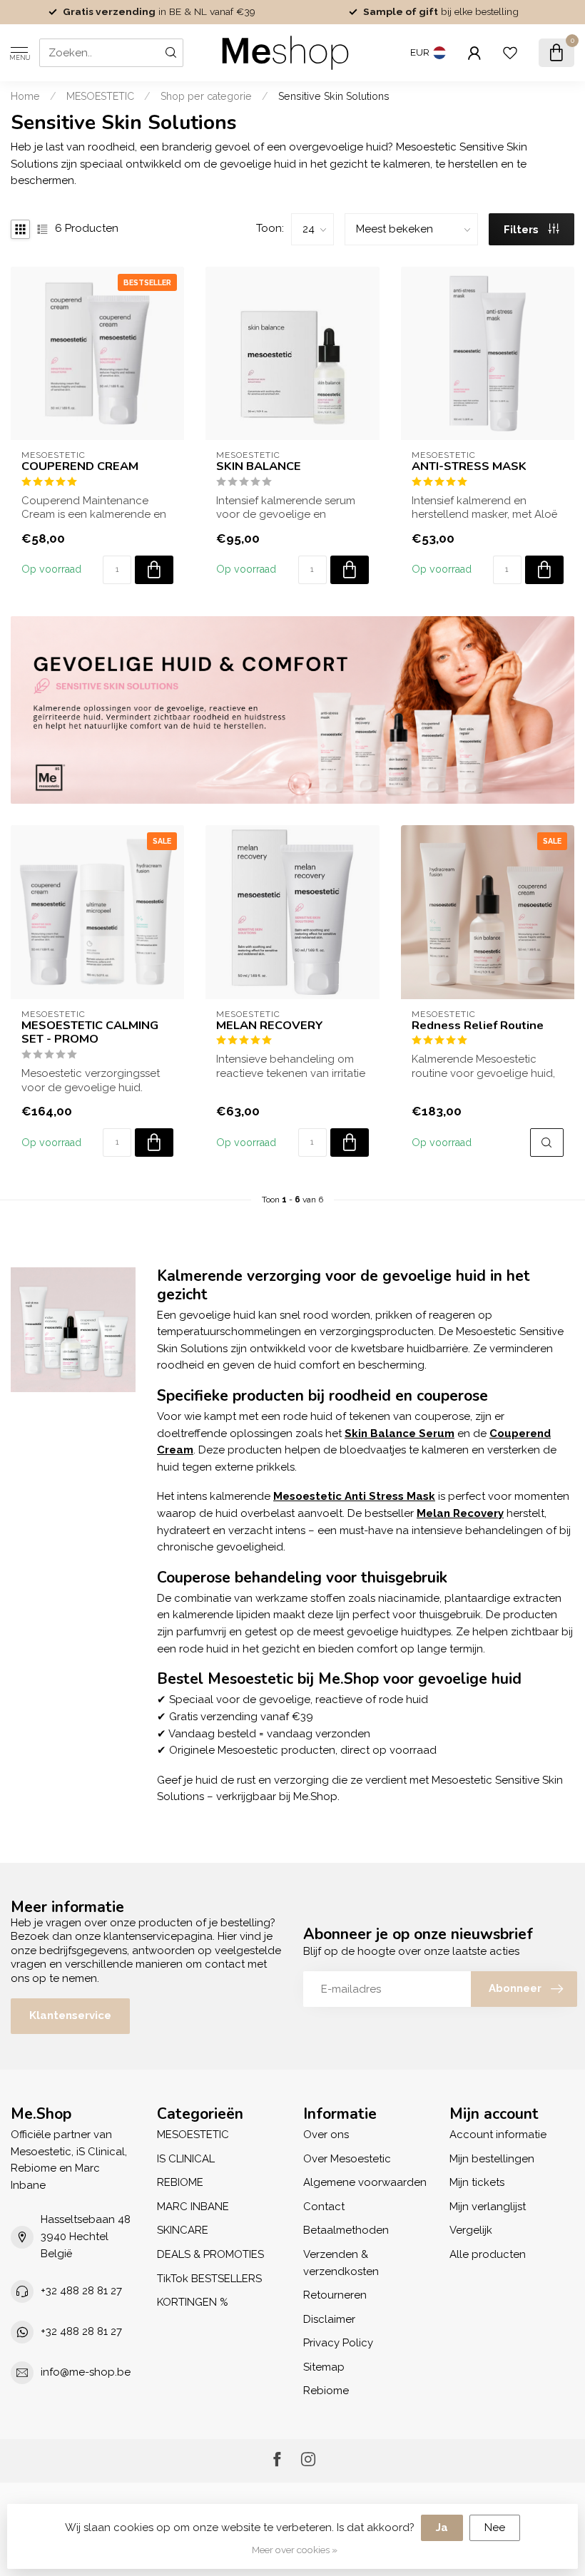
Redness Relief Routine (478, 1026)
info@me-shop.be (86, 2372)
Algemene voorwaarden (365, 2182)
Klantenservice (70, 2015)
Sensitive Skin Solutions (334, 96)
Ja (442, 2528)
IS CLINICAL (186, 2159)
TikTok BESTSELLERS (209, 2279)
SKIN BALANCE (259, 466)
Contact (324, 2207)
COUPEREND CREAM (80, 466)
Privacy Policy (338, 2343)
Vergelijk (471, 2230)
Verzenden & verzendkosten (341, 2263)
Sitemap (324, 2367)
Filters (523, 230)
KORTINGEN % (193, 2302)
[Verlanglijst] (510, 53)
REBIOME (180, 2182)
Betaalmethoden (346, 2230)
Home (25, 96)
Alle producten (488, 2254)
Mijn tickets (477, 2182)
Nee (495, 2528)
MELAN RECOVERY (270, 1026)
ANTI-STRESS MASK (469, 466)
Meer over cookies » (295, 2550)
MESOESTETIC (100, 96)
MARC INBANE (193, 2207)
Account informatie (498, 2135)
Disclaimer (329, 2319)
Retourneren (335, 2295)
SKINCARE (183, 2230)
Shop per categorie (206, 96)
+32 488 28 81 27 (81, 2291)
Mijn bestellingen (492, 2159)
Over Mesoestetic (347, 2159)
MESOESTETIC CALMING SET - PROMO (90, 1033)
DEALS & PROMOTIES (210, 2254)
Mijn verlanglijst (488, 2207)
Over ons (326, 2135)
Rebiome (326, 2391)
